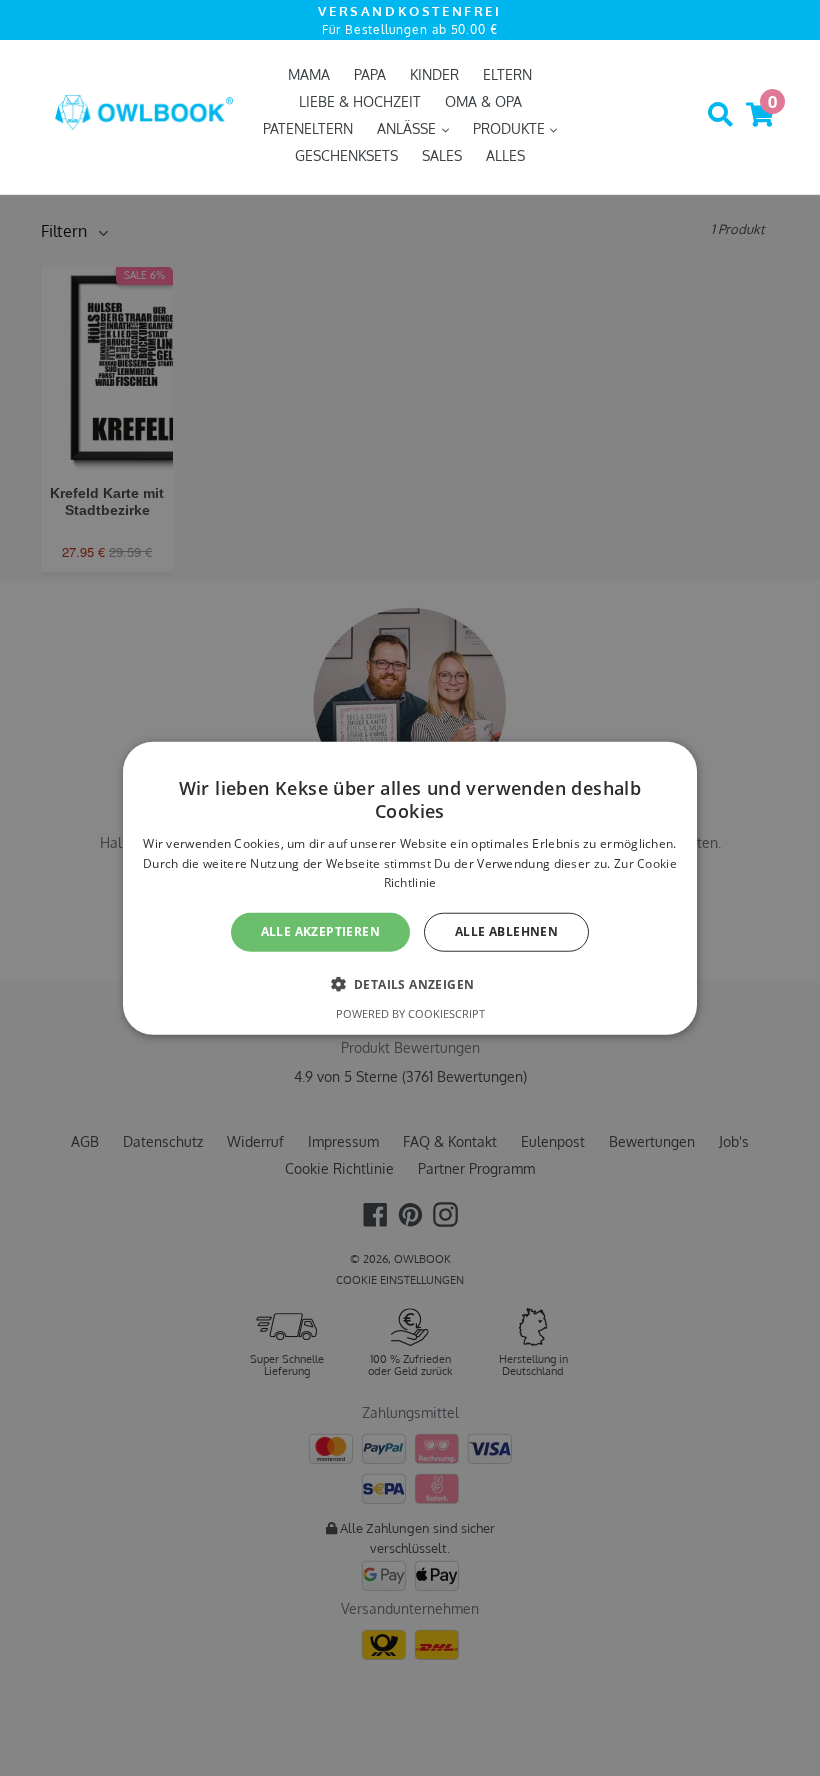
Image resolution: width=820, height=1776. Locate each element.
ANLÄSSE (408, 128)
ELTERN (507, 74)
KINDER (434, 74)
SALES (442, 155)
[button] (410, 983)
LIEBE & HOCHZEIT (360, 101)
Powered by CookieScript (410, 1012)
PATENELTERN (308, 128)
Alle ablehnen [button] (506, 931)
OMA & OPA (483, 101)
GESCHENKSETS (346, 155)
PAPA (370, 74)
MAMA (309, 74)
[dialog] (410, 888)
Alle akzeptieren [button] (320, 931)
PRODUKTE (511, 128)
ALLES (505, 155)
